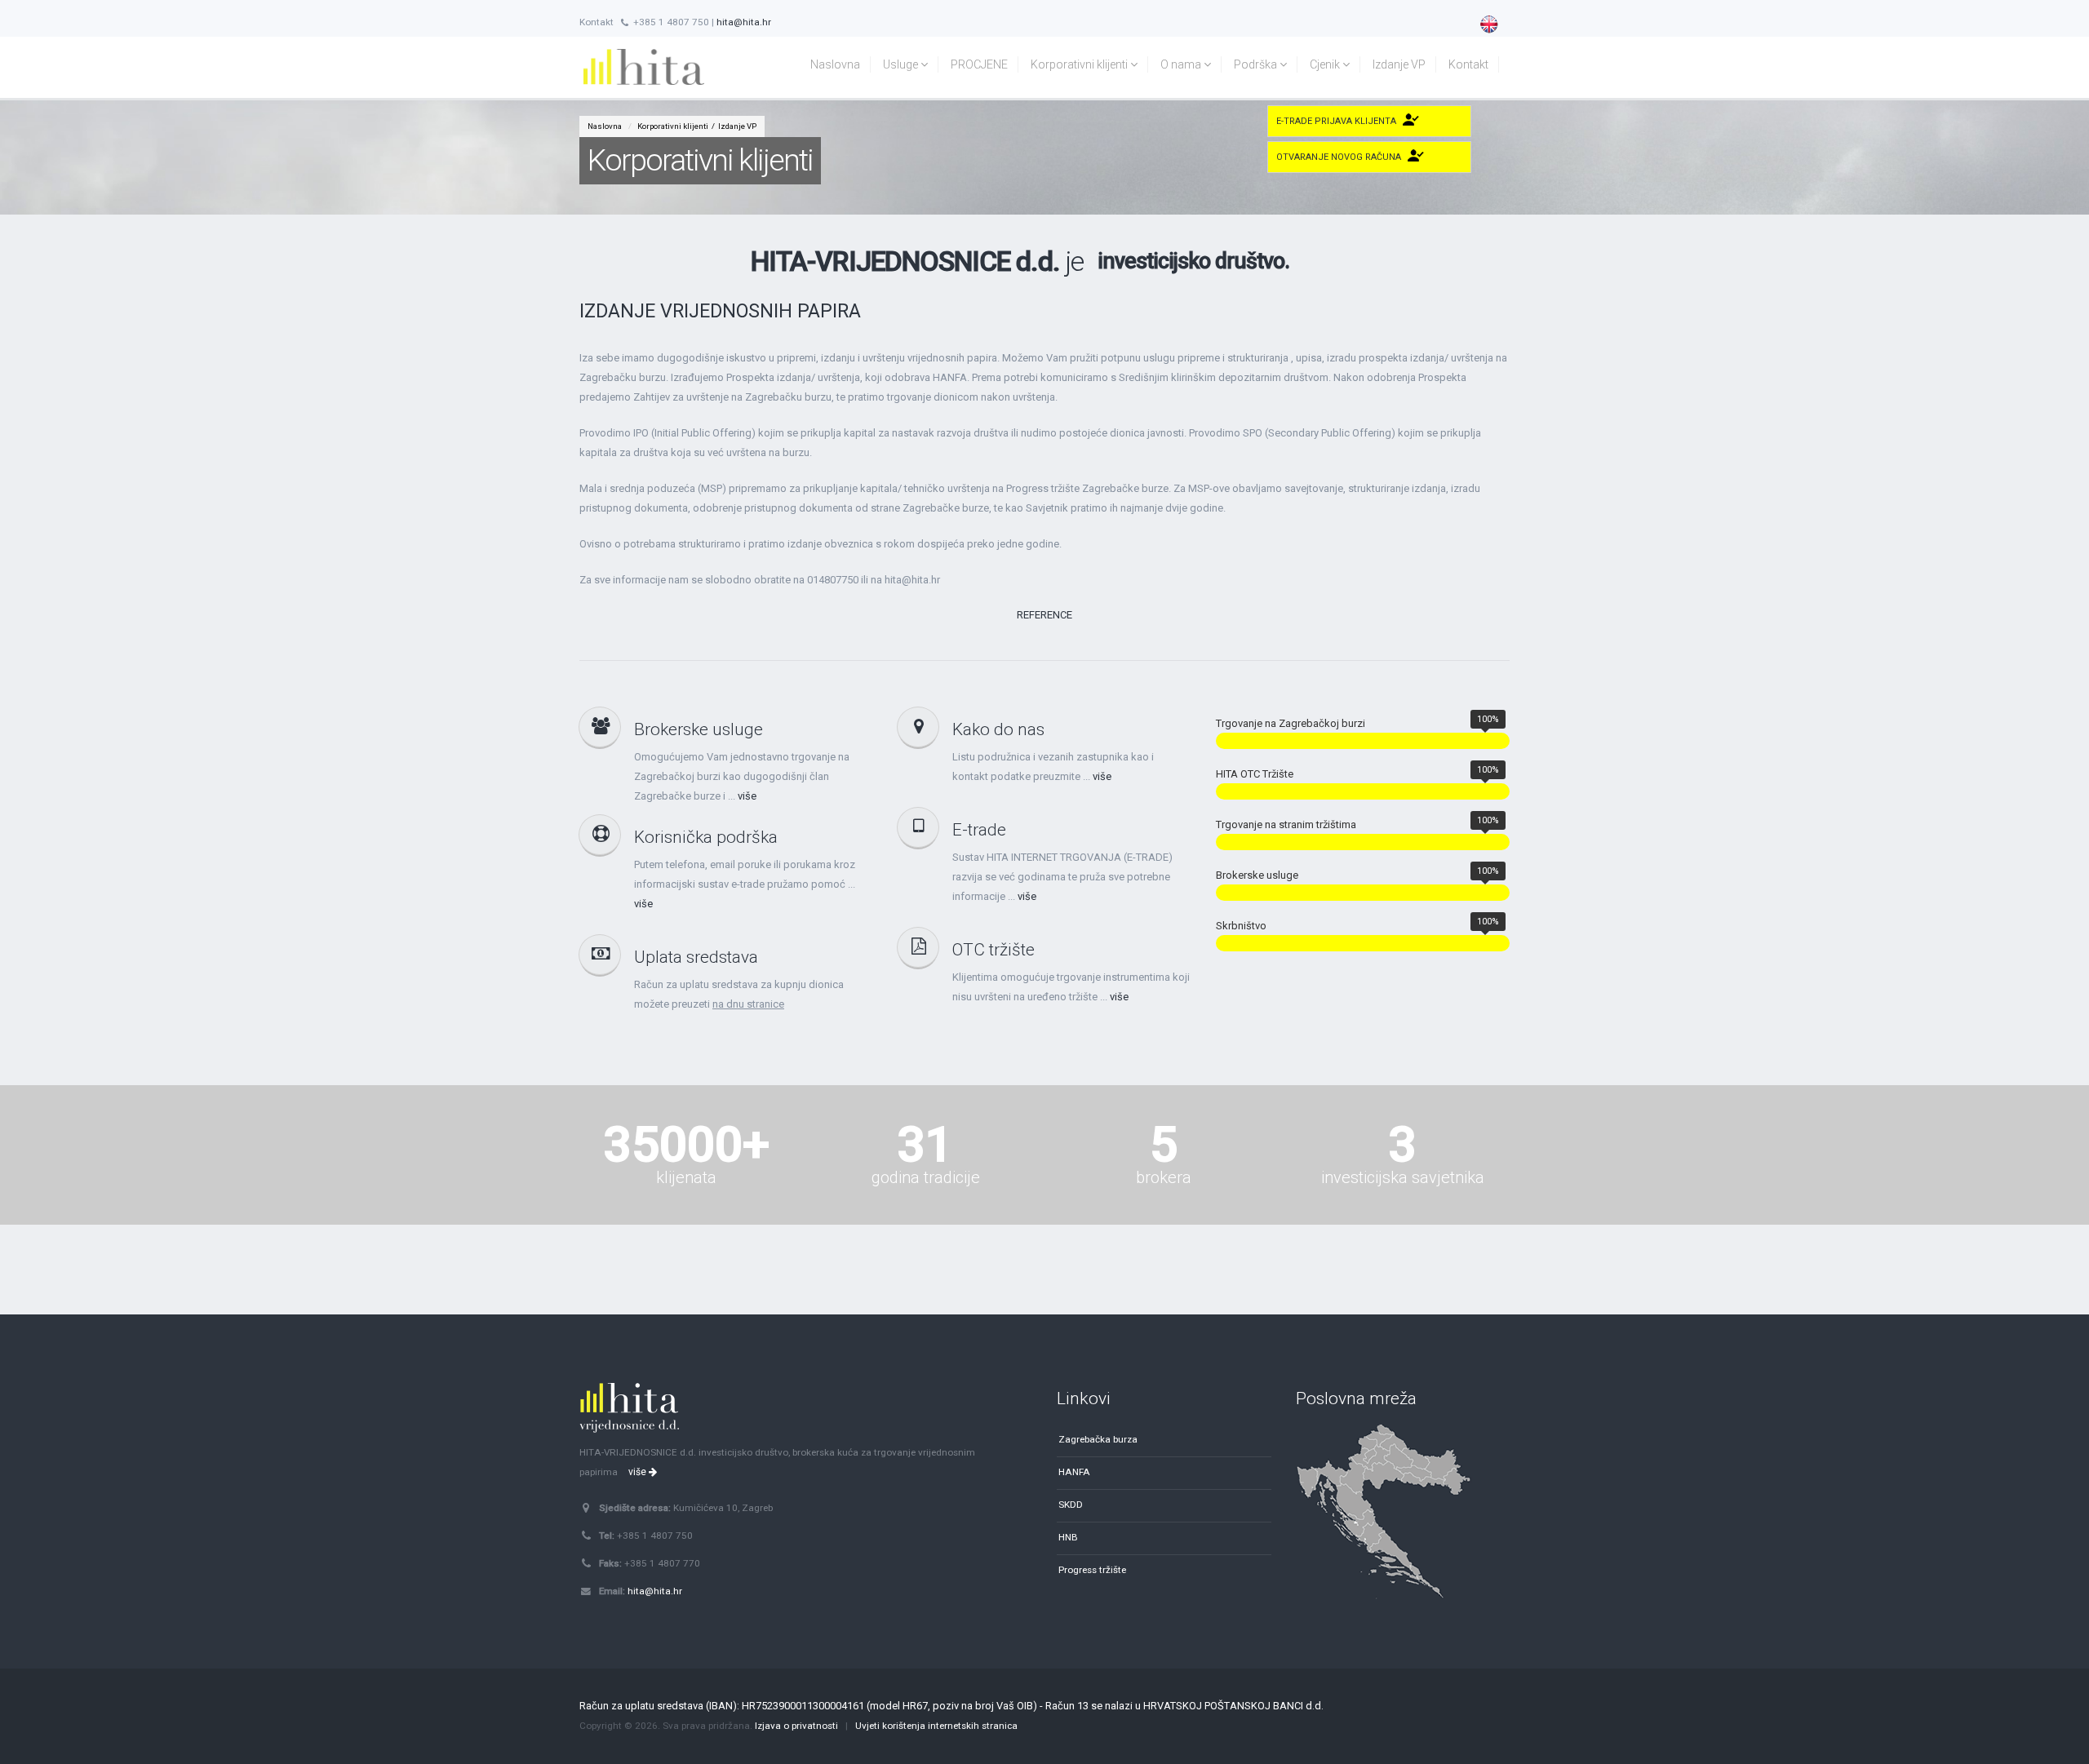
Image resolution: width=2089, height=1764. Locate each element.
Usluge (902, 64)
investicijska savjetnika (1403, 1177)
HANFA (1074, 1472)
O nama (1182, 64)
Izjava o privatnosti (796, 1726)
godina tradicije (925, 1177)
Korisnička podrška (706, 837)
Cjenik (1326, 64)
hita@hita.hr (744, 22)
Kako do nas (998, 729)
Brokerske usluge (699, 729)
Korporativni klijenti (1080, 64)
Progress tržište (1092, 1570)
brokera (1164, 1177)
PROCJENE (979, 64)
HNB (1068, 1537)
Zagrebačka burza (1098, 1439)
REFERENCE (1044, 615)
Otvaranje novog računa (1339, 157)
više (747, 796)
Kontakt (1468, 64)
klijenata (686, 1177)
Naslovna (835, 64)
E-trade (979, 830)
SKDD (1071, 1505)
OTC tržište (993, 950)
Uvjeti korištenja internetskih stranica (936, 1726)
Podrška (1257, 64)
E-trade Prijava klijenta (1336, 121)
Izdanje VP (1399, 64)
